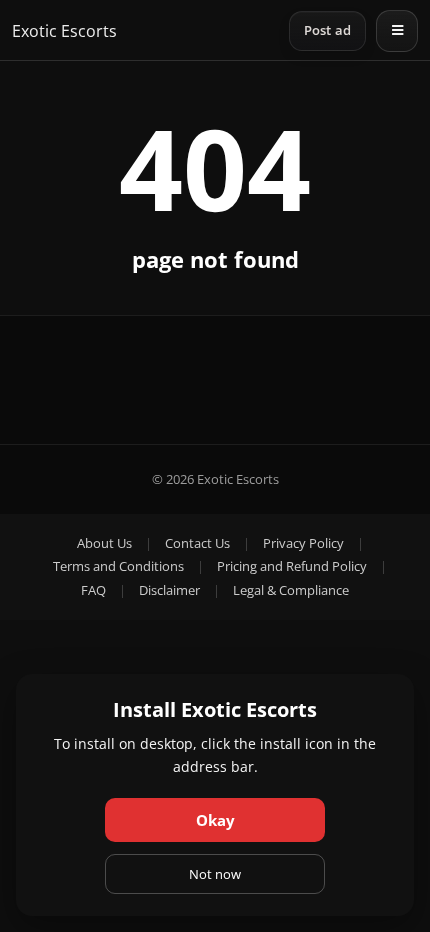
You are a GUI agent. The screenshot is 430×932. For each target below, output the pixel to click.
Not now (215, 874)
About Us (104, 543)
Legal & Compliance (291, 590)
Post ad (327, 30)
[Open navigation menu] (397, 31)
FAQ (93, 590)
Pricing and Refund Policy (292, 566)
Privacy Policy (303, 543)
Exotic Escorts (64, 31)
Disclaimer (169, 590)
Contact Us (197, 543)
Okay (215, 820)
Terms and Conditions (118, 566)
